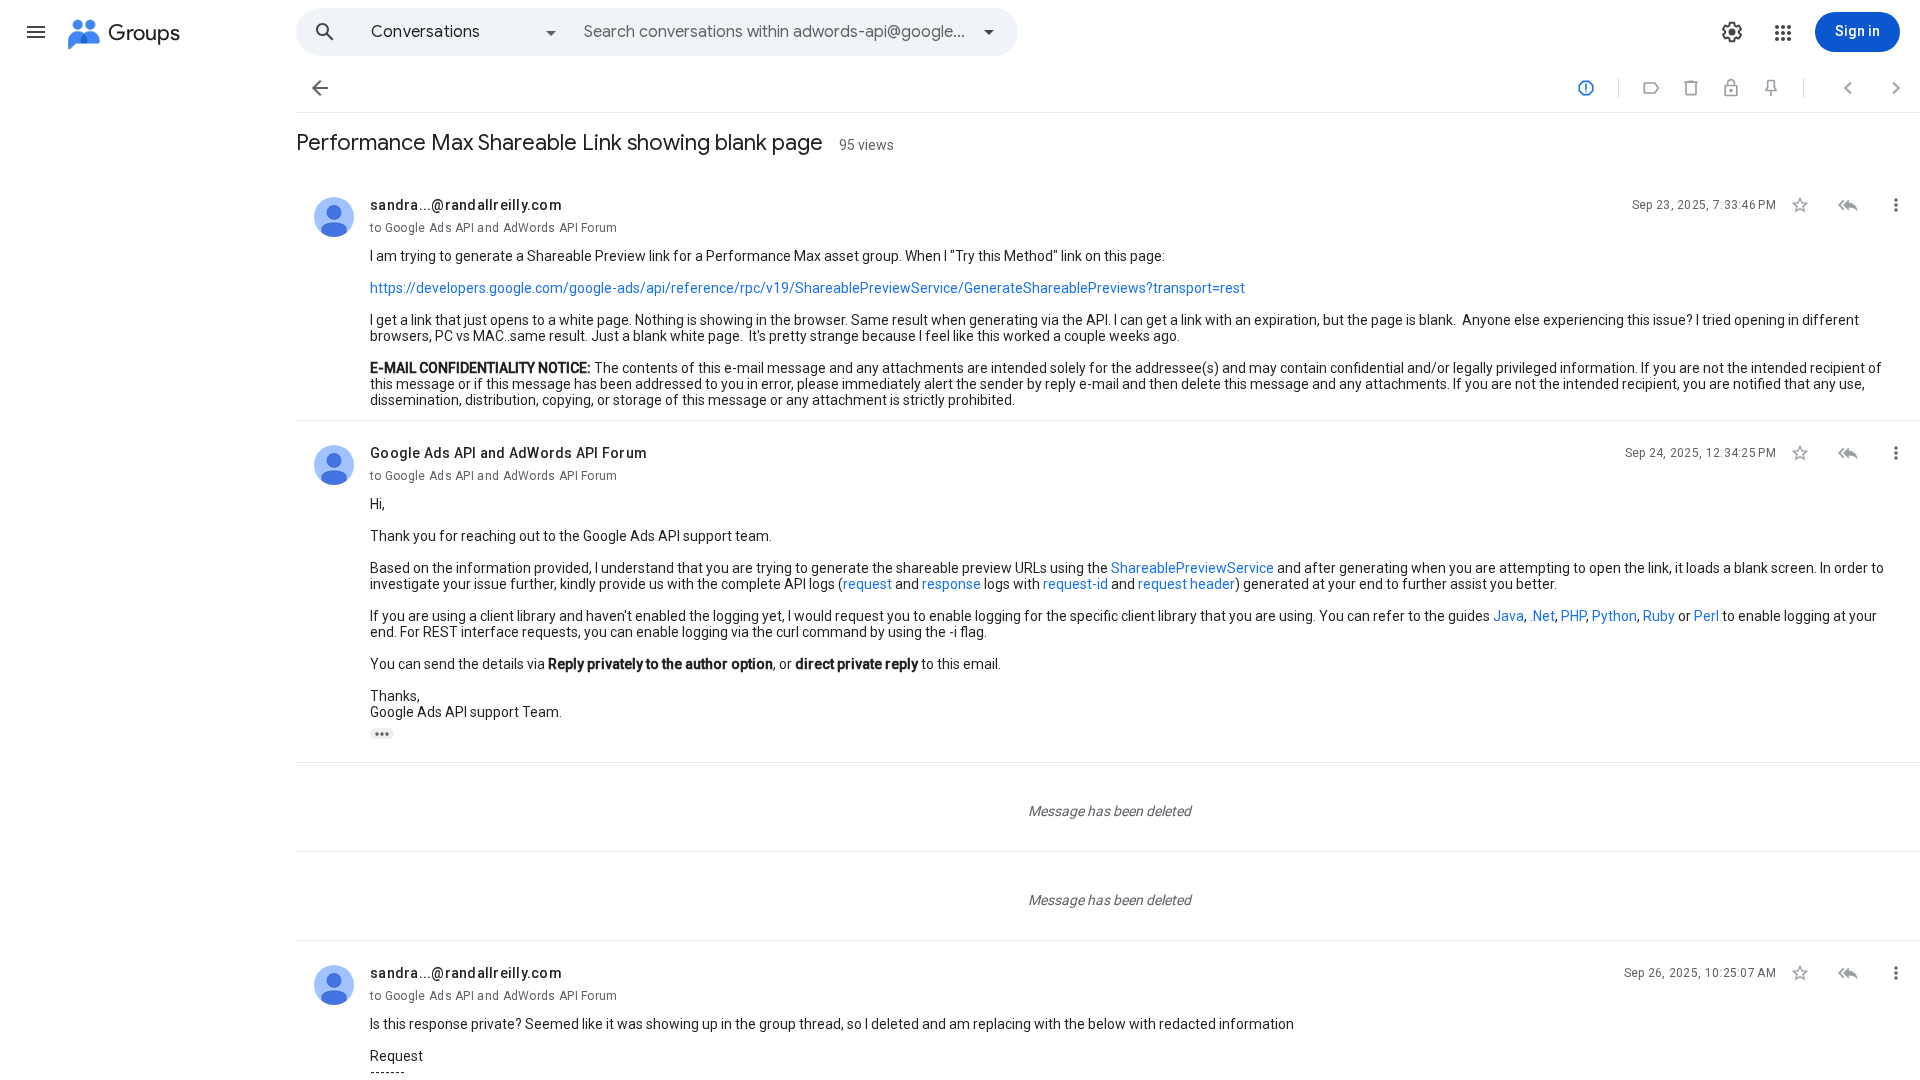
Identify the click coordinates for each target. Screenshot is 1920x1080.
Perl (1706, 616)
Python (1614, 616)
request (867, 584)
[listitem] (1108, 297)
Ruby (1659, 616)
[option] (465, 32)
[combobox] (776, 32)
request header (1186, 584)
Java (1508, 616)
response (951, 584)
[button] (36, 32)
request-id (1075, 584)
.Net (1542, 616)
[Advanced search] (989, 32)
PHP (1573, 616)
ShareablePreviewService (1192, 568)
